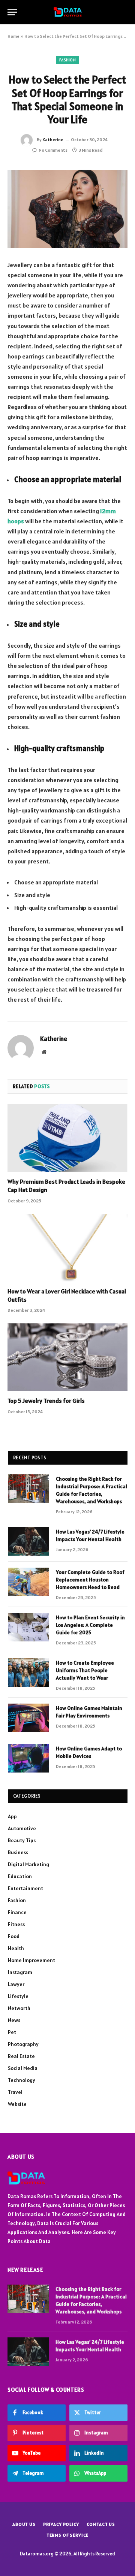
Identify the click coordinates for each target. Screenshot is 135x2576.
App (12, 1816)
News (14, 2020)
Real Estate (21, 2056)
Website (17, 2104)
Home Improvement (31, 1960)
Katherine (53, 140)
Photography (23, 2044)
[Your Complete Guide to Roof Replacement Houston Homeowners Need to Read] (28, 1582)
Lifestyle (18, 1996)
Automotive (22, 1828)
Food (14, 1936)
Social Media (23, 2068)
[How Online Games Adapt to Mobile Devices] (28, 1758)
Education (20, 1876)
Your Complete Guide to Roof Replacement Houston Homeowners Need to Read (90, 1580)
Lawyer (16, 1984)
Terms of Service (67, 2535)
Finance (17, 1912)
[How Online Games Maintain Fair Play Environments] (28, 1718)
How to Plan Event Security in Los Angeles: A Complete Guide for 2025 (90, 1625)
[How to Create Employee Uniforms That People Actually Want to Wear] (28, 1673)
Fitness (16, 1924)
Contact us (101, 2524)
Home (13, 36)
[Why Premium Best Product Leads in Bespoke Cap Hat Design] (67, 1138)
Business (18, 1852)
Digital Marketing (28, 1864)
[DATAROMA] (68, 12)
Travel (15, 2092)
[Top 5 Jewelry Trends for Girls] (67, 1357)
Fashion (67, 60)
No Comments (53, 150)
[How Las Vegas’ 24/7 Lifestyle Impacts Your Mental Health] (28, 1541)
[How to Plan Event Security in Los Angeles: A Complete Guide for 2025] (28, 1627)
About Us (24, 2524)
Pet (12, 2032)
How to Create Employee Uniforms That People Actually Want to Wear (85, 1670)
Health (16, 1948)
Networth (19, 2008)
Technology (22, 2080)
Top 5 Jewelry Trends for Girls (46, 1401)
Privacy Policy (61, 2524)
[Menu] (12, 12)
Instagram (20, 1972)
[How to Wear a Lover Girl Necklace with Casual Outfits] (67, 1248)
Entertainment (25, 1888)
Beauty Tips (22, 1840)
